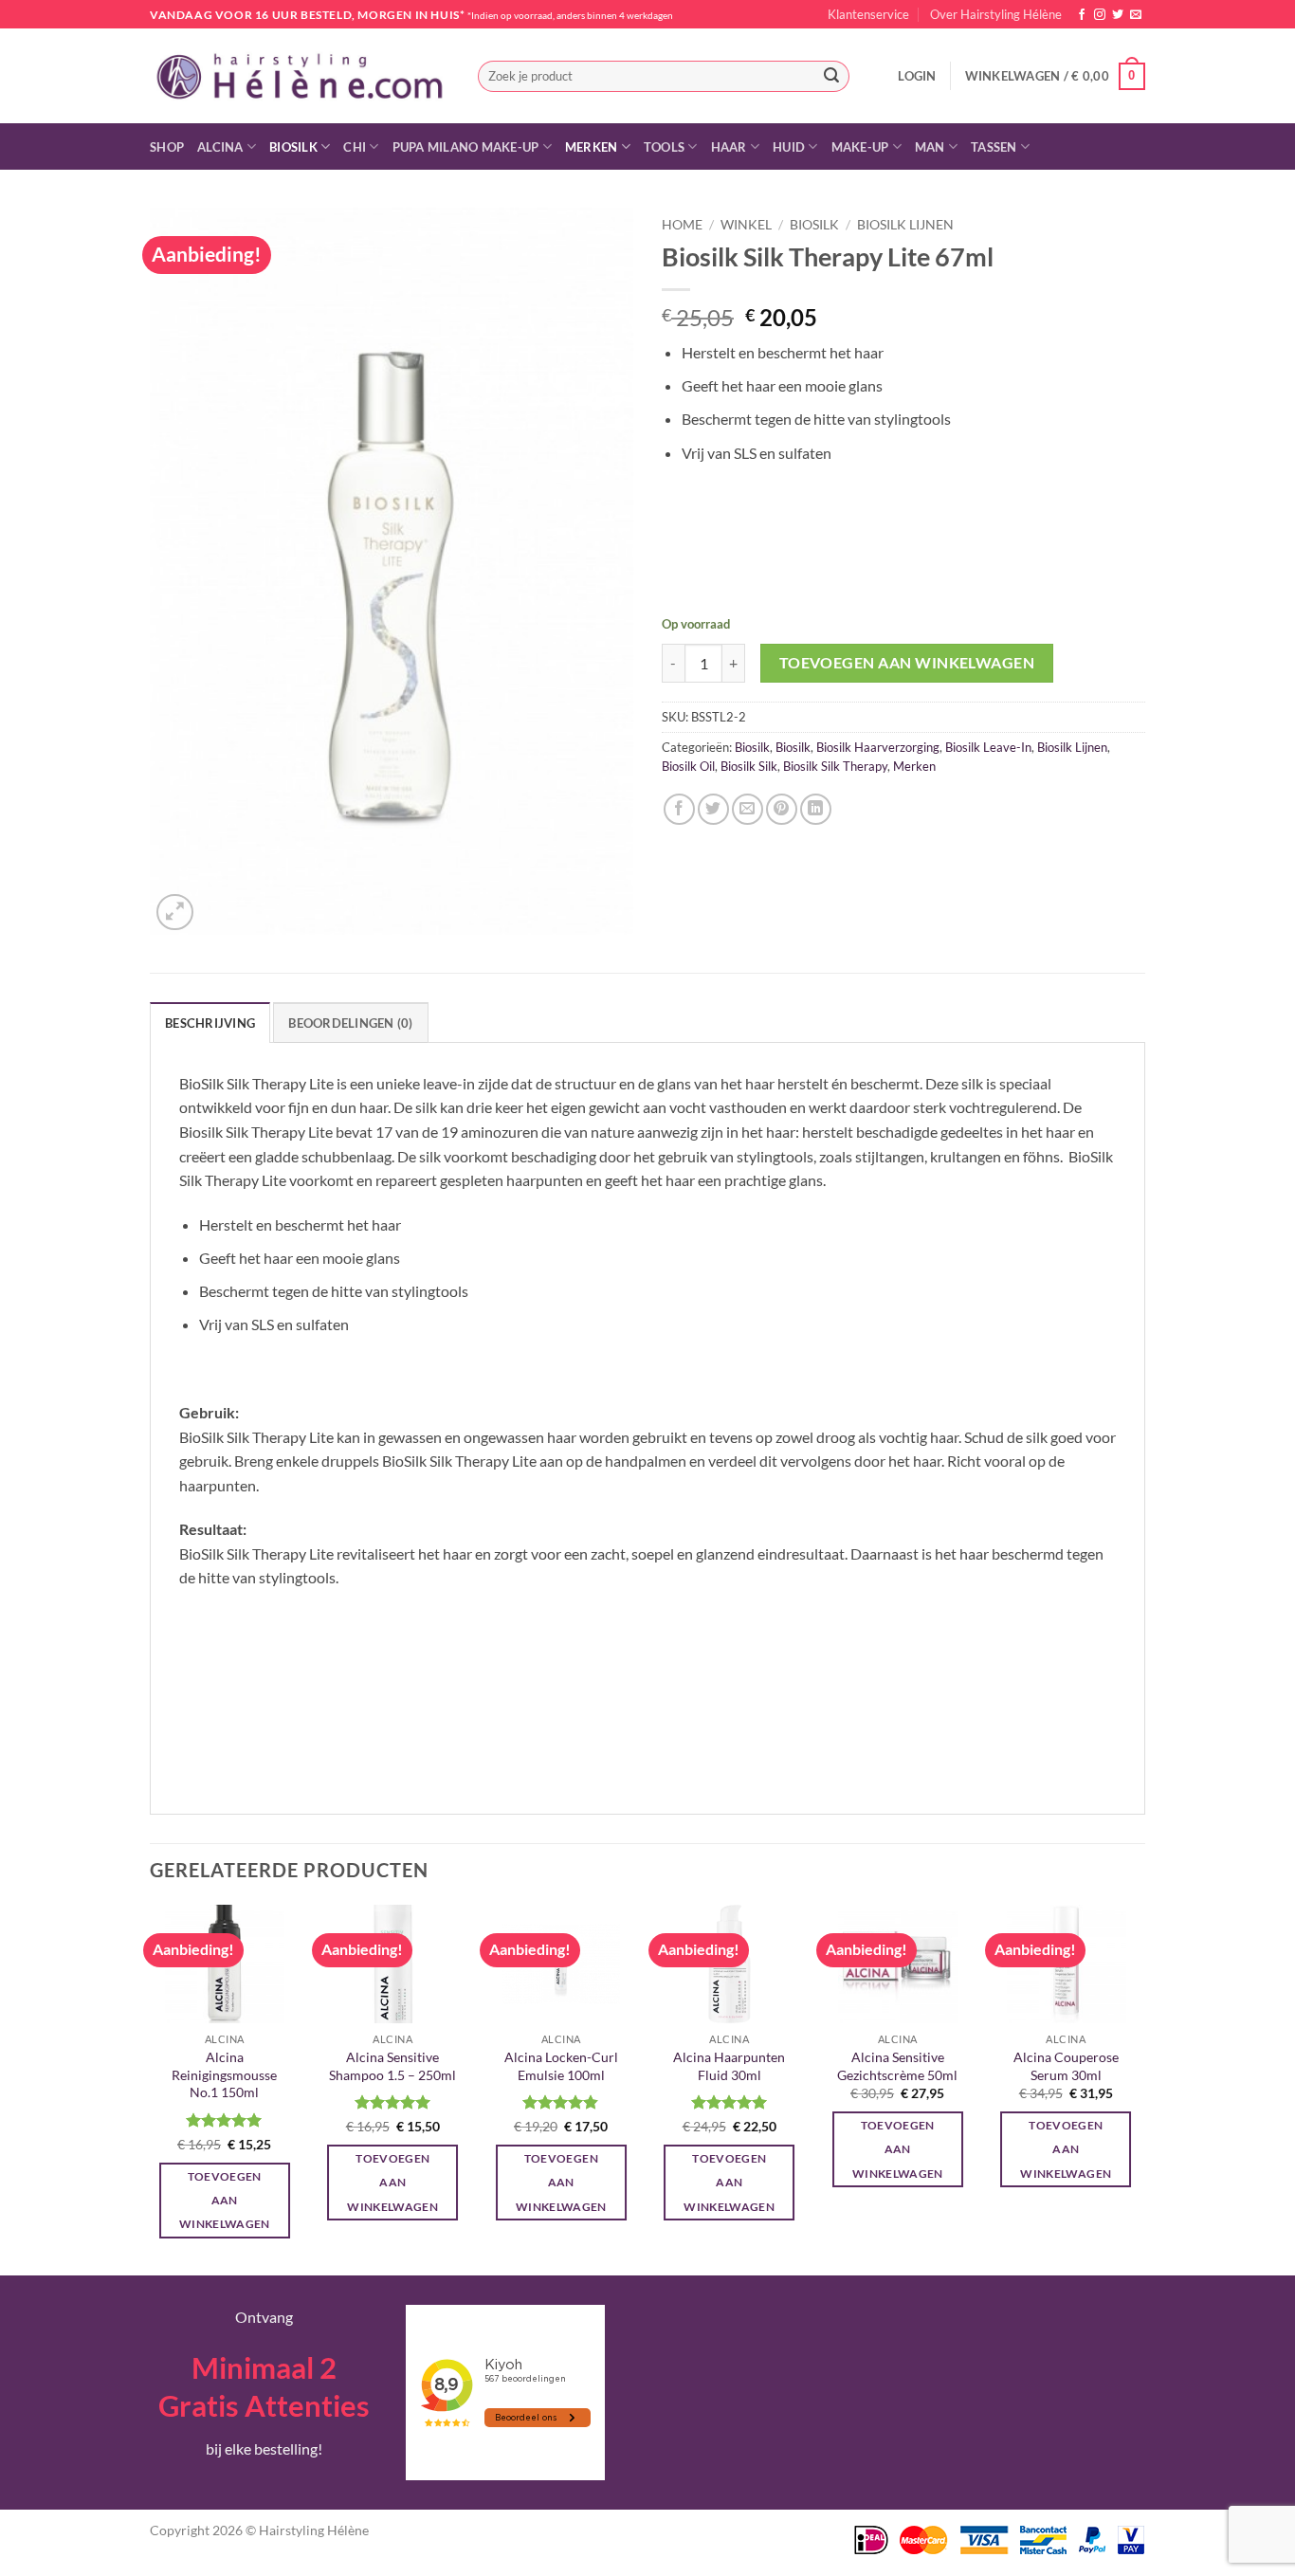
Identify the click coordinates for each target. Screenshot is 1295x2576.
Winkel (746, 225)
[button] (917, 76)
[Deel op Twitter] (713, 809)
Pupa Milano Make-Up (466, 147)
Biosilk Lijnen (905, 225)
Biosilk (293, 147)
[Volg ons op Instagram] (1100, 15)
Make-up (860, 147)
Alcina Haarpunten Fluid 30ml (729, 2066)
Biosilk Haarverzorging (878, 747)
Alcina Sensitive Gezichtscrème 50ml (897, 2066)
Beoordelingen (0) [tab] (350, 1023)
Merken (592, 147)
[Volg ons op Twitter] (1118, 15)
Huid (789, 147)
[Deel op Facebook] (679, 809)
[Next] (1140, 2088)
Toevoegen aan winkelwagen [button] (225, 2200)
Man (930, 147)
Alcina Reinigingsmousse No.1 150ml (224, 2074)
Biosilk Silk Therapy (835, 766)
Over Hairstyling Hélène (996, 14)
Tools (664, 147)
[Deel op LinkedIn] (816, 809)
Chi (355, 147)
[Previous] (151, 2088)
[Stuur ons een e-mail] (1136, 15)
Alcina (220, 147)
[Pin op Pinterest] (782, 809)
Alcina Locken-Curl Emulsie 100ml (561, 2066)
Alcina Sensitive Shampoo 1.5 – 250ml (392, 2066)
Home (682, 225)
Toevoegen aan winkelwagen (907, 663)
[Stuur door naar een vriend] (748, 809)
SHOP (167, 147)
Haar (729, 147)
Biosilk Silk (749, 766)
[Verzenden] (831, 77)
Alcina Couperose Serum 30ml (1066, 2066)
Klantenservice (868, 14)
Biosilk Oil (688, 766)
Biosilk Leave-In (988, 747)
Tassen (994, 147)
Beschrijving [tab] (210, 1023)
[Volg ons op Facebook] (1082, 15)
